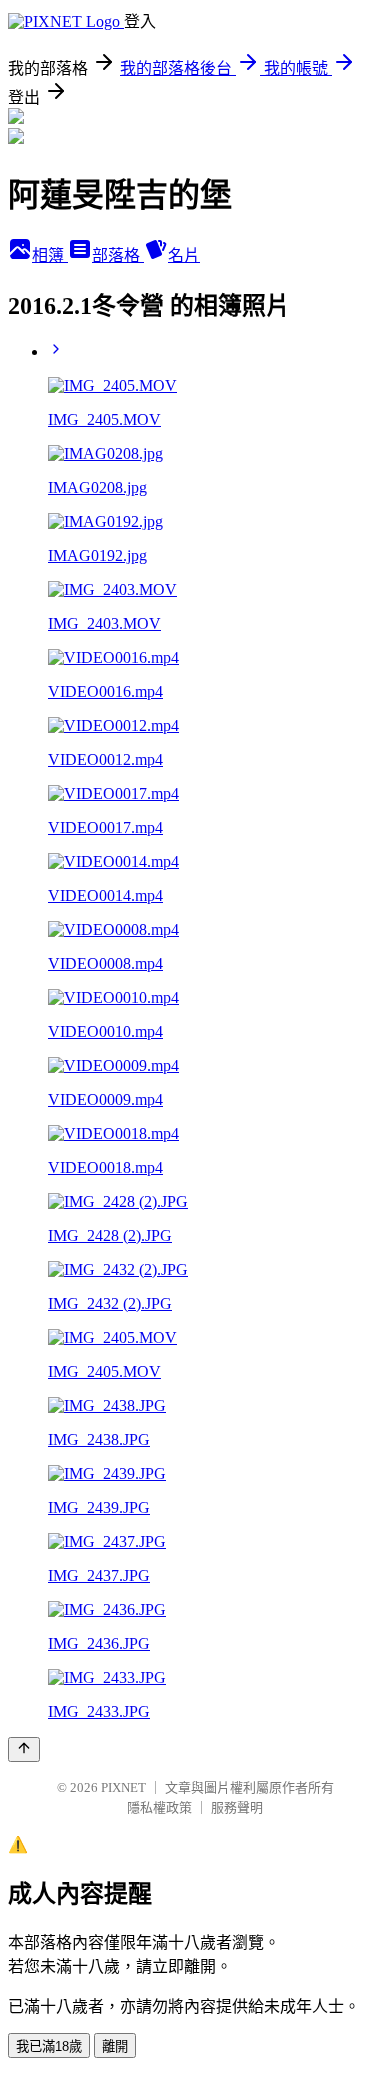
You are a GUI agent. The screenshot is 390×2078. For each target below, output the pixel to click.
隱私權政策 (159, 1807)
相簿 (50, 255)
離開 (115, 2046)
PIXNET (123, 1787)
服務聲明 (237, 1807)
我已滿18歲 (49, 2046)
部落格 (118, 255)
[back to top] (24, 1749)
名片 (184, 255)
